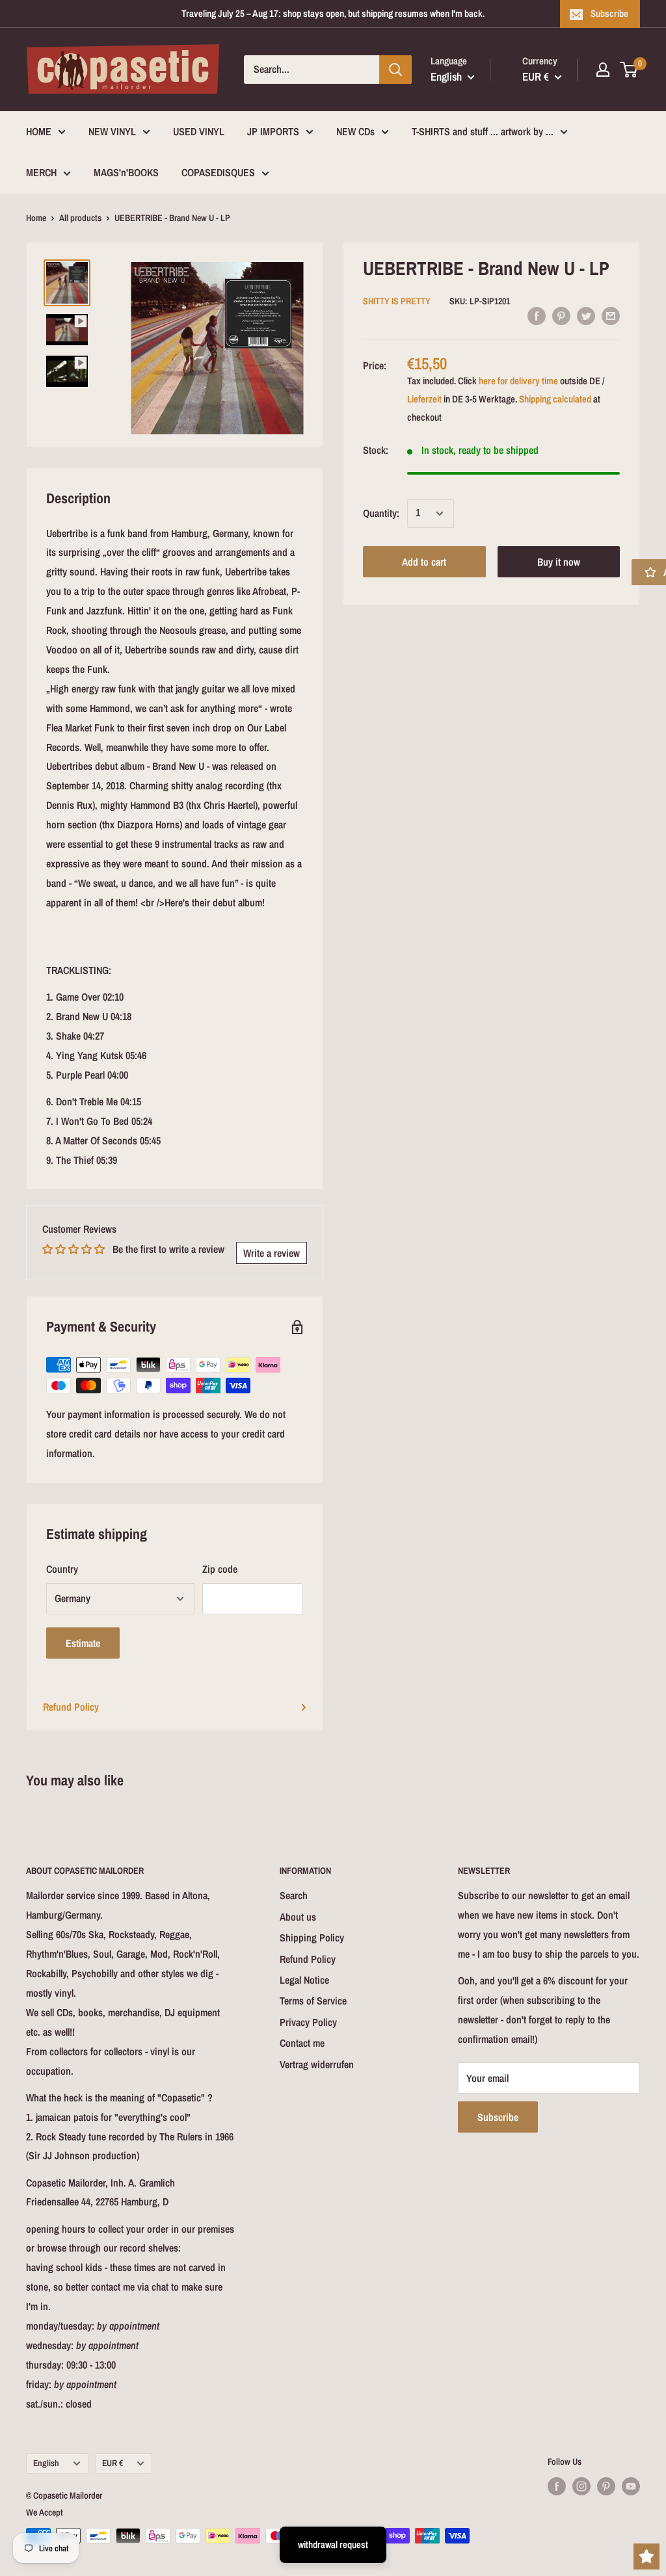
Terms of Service (313, 2001)
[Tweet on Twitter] (586, 315)
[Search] (395, 70)
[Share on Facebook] (537, 315)
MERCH (41, 172)
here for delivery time (518, 381)
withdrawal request (333, 2544)
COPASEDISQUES (218, 172)
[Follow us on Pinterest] (606, 2486)
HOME (39, 131)
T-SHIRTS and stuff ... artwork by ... (483, 131)
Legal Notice (304, 1980)
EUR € (113, 2463)
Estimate (83, 1643)
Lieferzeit (424, 399)
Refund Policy (71, 1707)
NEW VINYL (112, 131)
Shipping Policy (312, 1938)
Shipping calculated (555, 399)
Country (62, 1569)
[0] (629, 70)
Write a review (272, 1253)
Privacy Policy (308, 2022)
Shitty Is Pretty (397, 301)
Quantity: (381, 513)
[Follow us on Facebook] (557, 2486)
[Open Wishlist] (646, 2556)
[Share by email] (611, 315)
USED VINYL (199, 131)
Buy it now (559, 562)
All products (80, 218)
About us (298, 1917)
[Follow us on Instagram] (581, 2486)
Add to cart (424, 562)
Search (294, 1895)
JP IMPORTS (273, 131)
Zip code (220, 1569)
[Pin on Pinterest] (561, 315)
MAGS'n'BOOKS (126, 172)
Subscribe (609, 13)
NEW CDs (355, 131)
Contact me (302, 2043)
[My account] (603, 70)
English (46, 2463)
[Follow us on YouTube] (631, 2486)
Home (36, 218)
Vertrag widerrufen (317, 2064)
